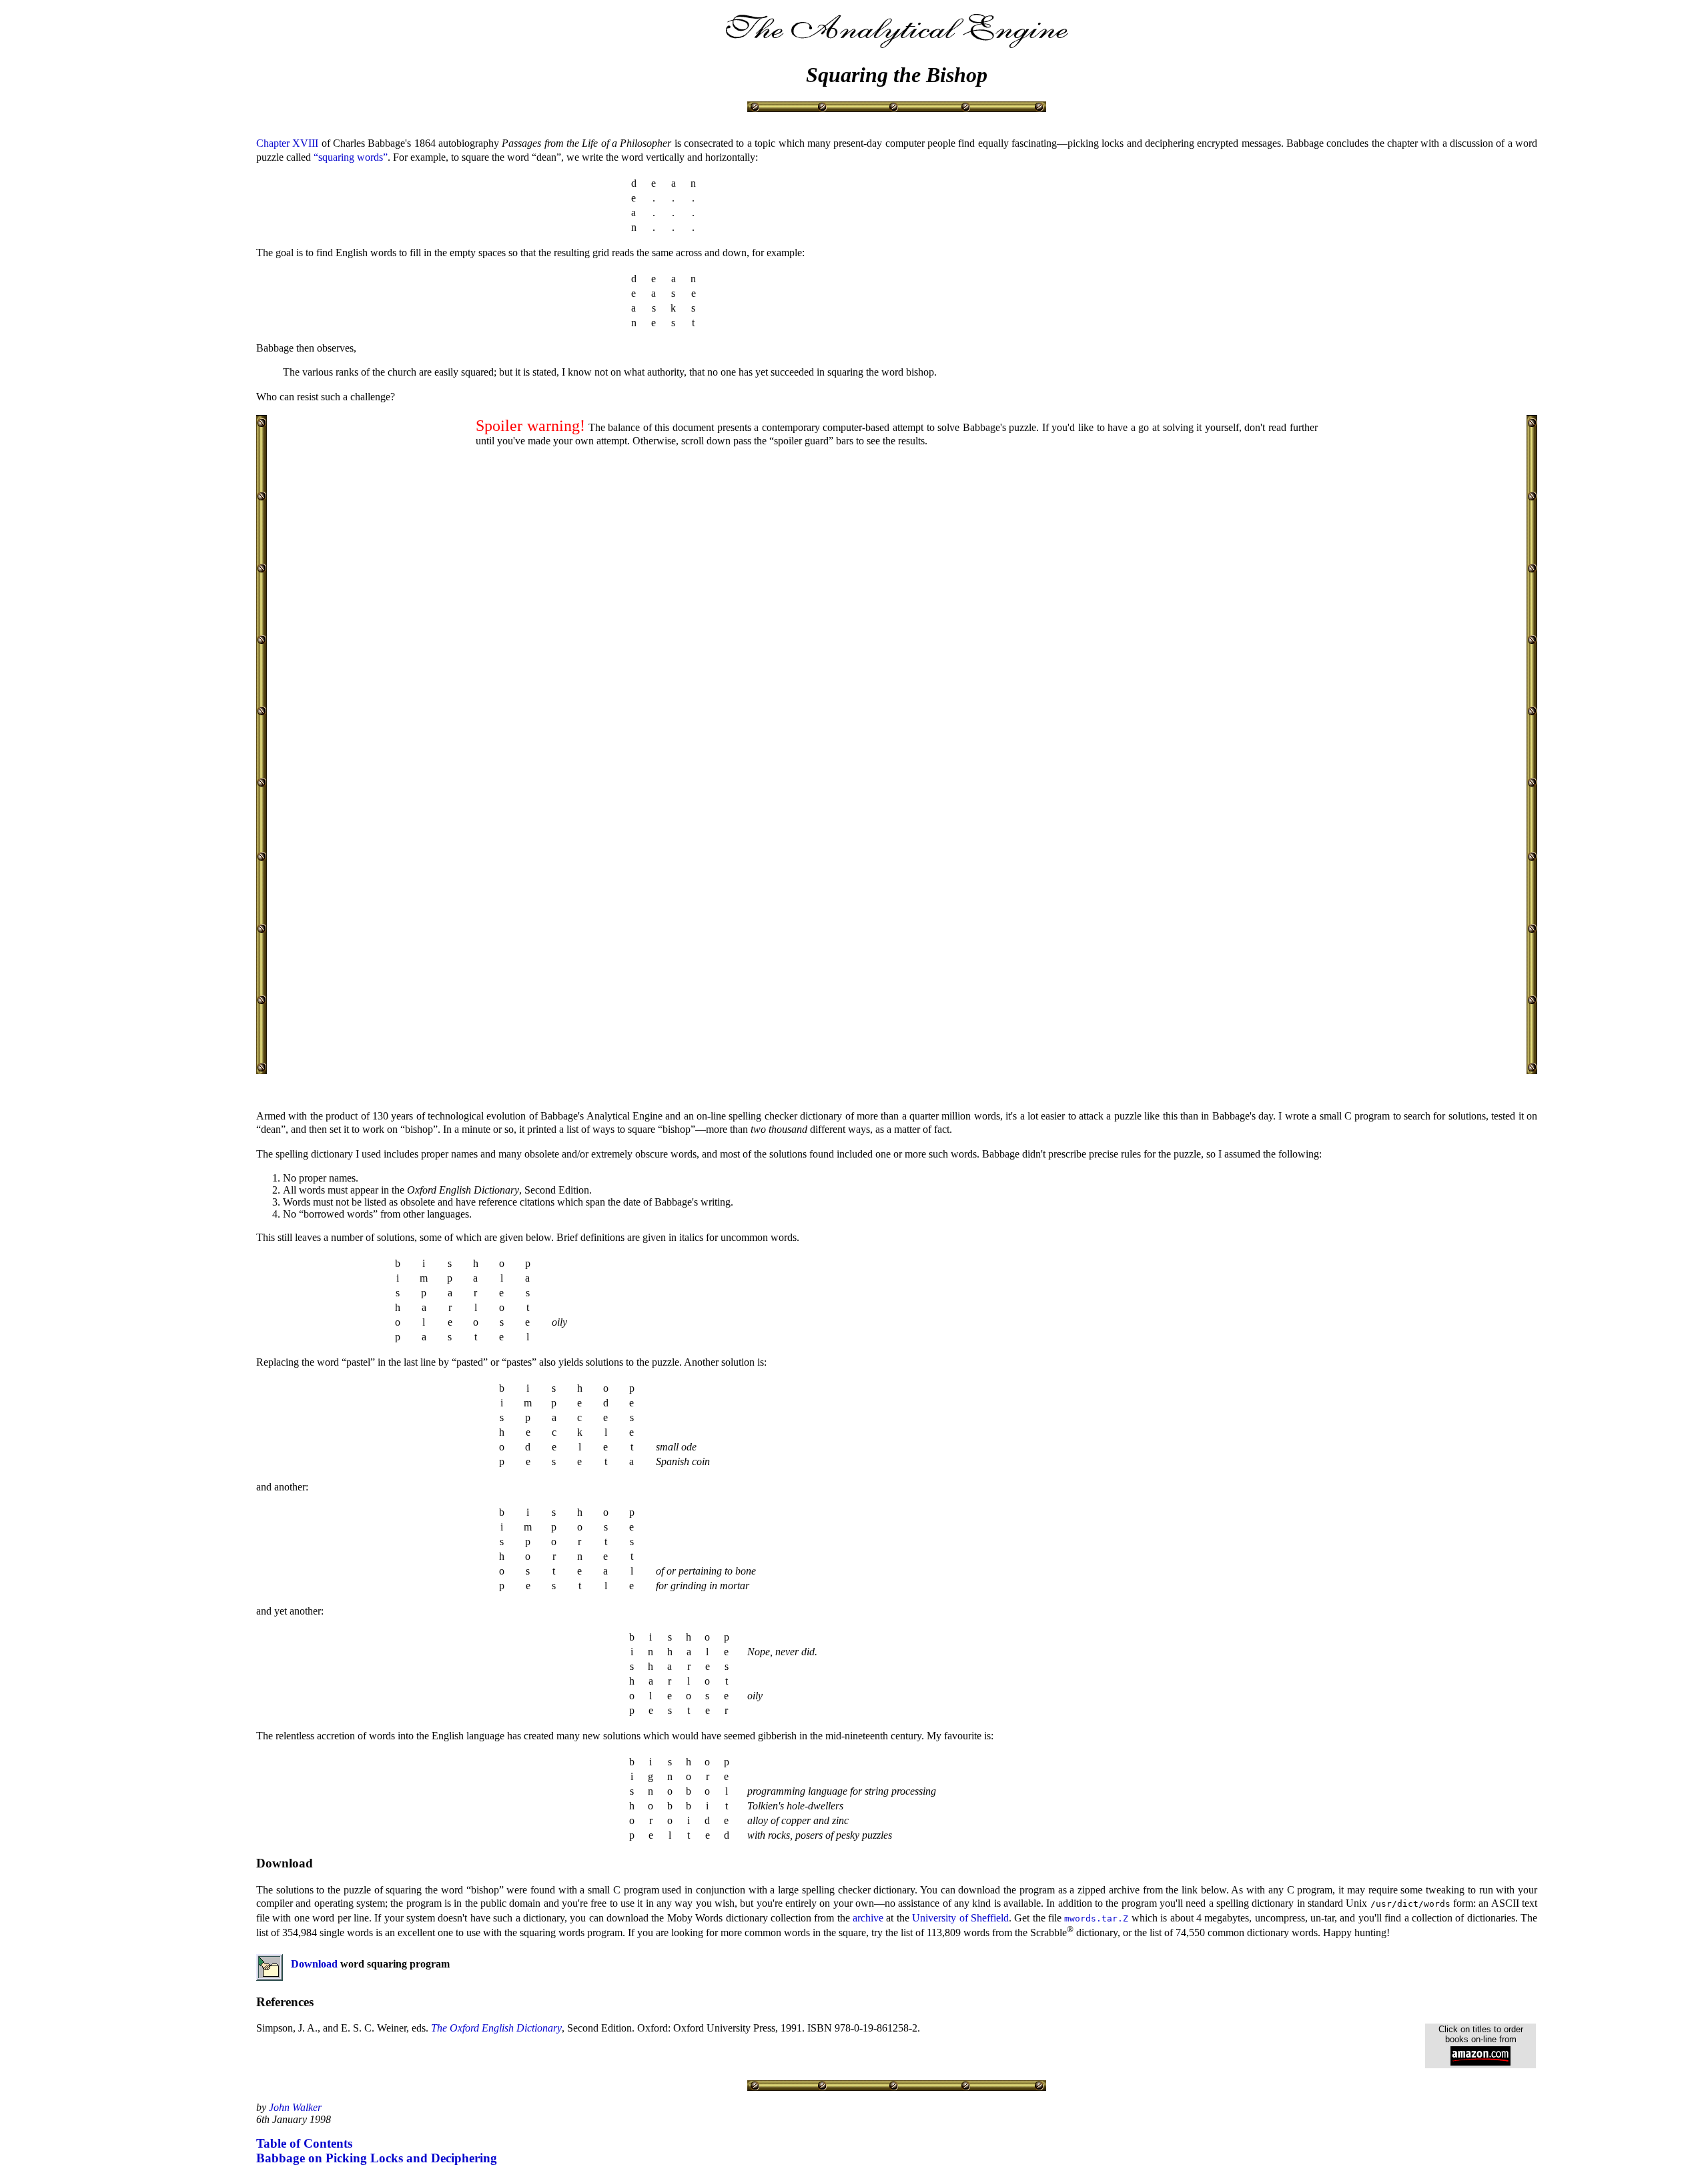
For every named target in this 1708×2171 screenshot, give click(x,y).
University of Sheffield (960, 1918)
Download (314, 1964)
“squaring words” (351, 157)
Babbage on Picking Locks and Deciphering (377, 2158)
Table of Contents (304, 2143)
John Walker (295, 2107)
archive (868, 1918)
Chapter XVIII (287, 143)
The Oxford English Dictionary (496, 2028)
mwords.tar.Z (1096, 1918)
